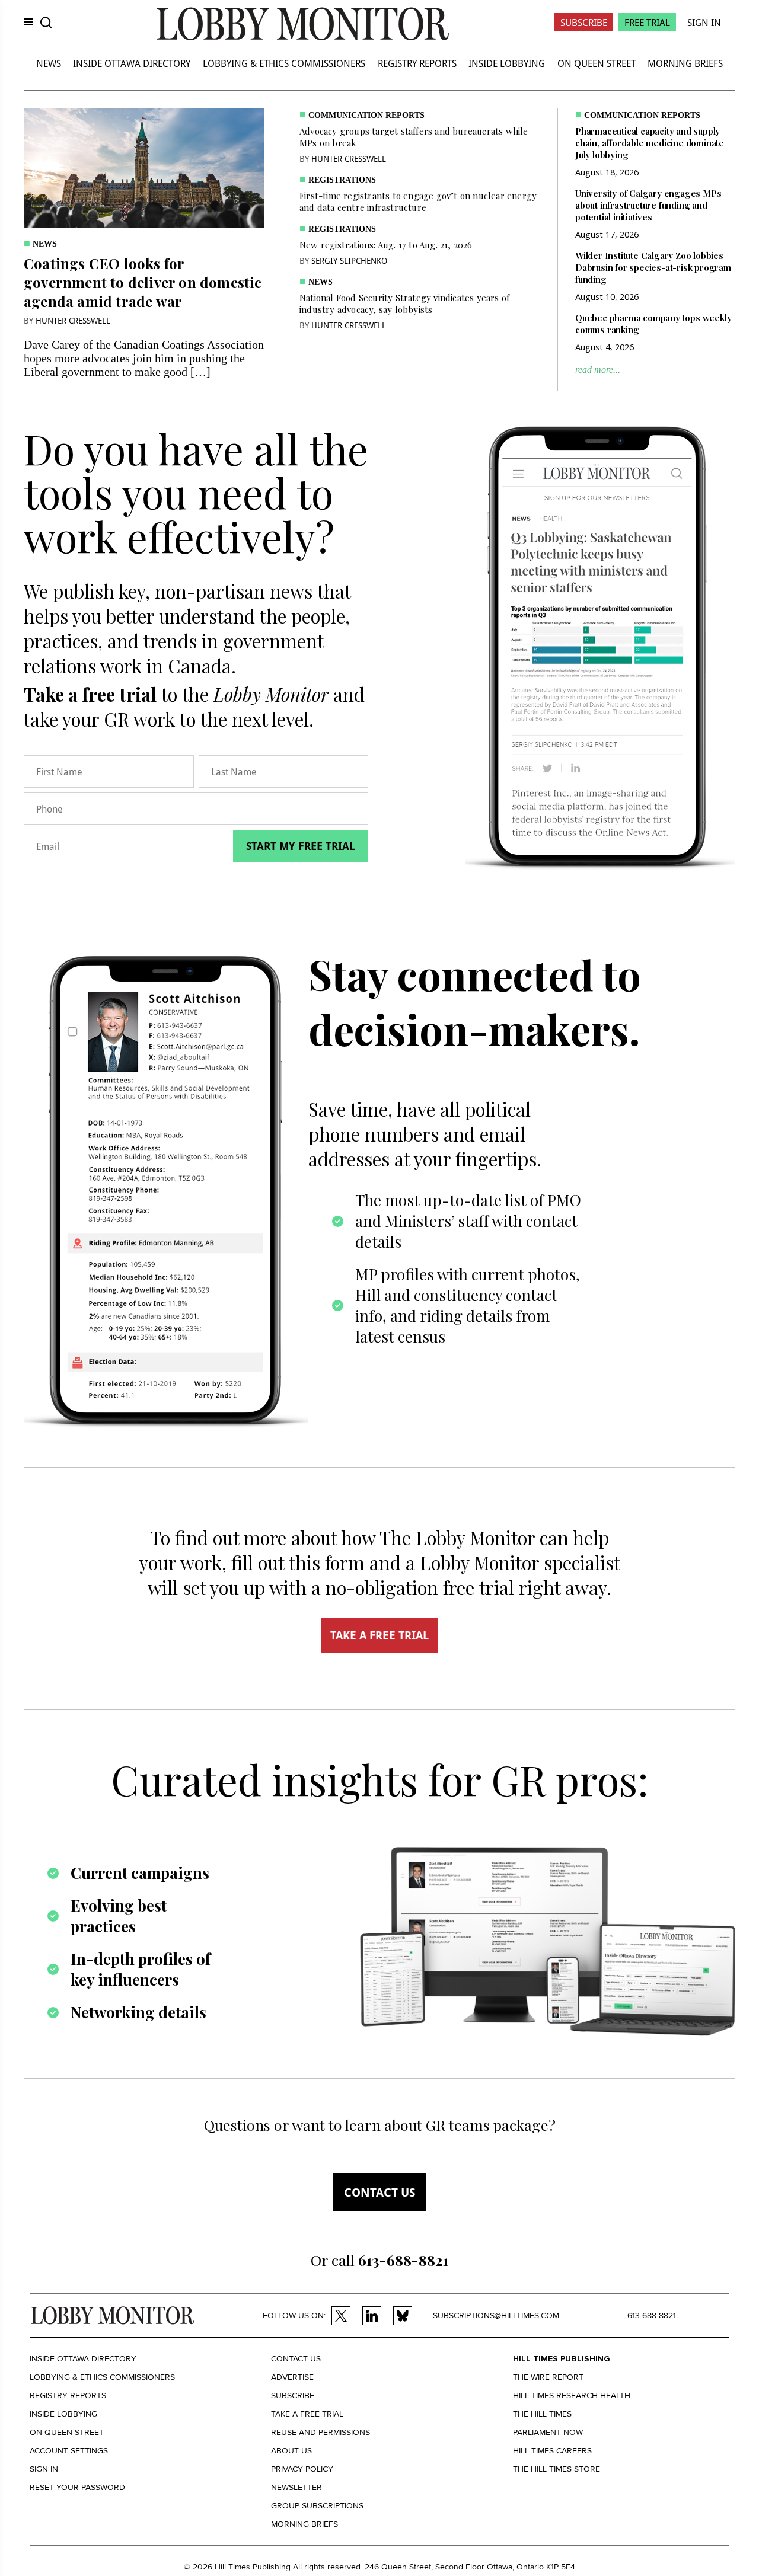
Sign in (44, 2469)
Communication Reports (366, 115)
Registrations (342, 180)
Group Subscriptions (317, 2506)
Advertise (292, 2377)
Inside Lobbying (507, 63)
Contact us (379, 2192)
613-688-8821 (652, 2315)
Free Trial (647, 22)
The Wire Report (548, 2377)
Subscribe (584, 22)
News (49, 63)
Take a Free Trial (307, 2414)
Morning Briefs (685, 63)
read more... (598, 370)
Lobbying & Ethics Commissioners (284, 63)
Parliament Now (548, 2432)
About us (291, 2451)
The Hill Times (542, 2414)
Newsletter (296, 2487)
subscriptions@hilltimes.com (496, 2315)
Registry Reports (417, 63)
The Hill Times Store (557, 2469)
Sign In (704, 22)
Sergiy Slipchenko (349, 261)
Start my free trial (301, 846)
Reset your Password (77, 2487)
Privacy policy (302, 2469)
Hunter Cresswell (73, 320)
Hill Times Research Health (572, 2396)
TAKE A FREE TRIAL (379, 1635)
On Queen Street (597, 63)
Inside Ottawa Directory (132, 63)
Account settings (69, 2451)
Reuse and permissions (320, 2432)
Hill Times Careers (552, 2451)
